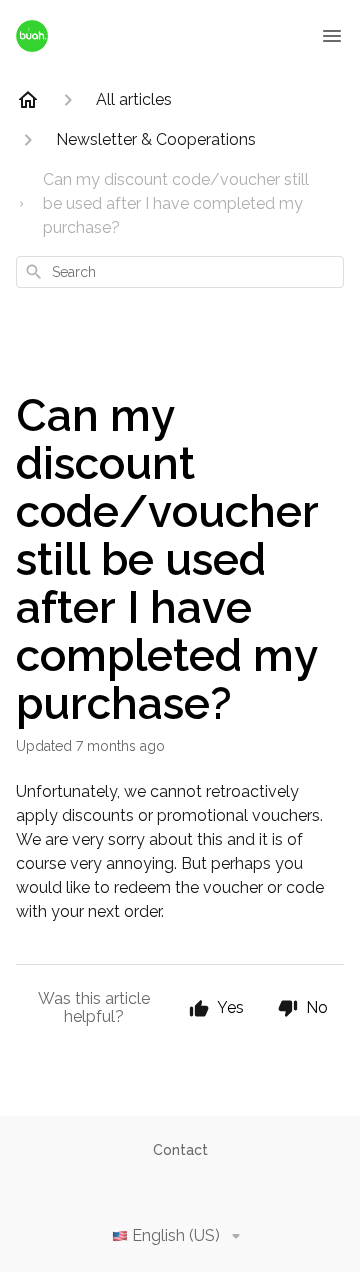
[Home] (28, 100)
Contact (180, 1150)
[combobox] (180, 272)
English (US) (176, 1235)
